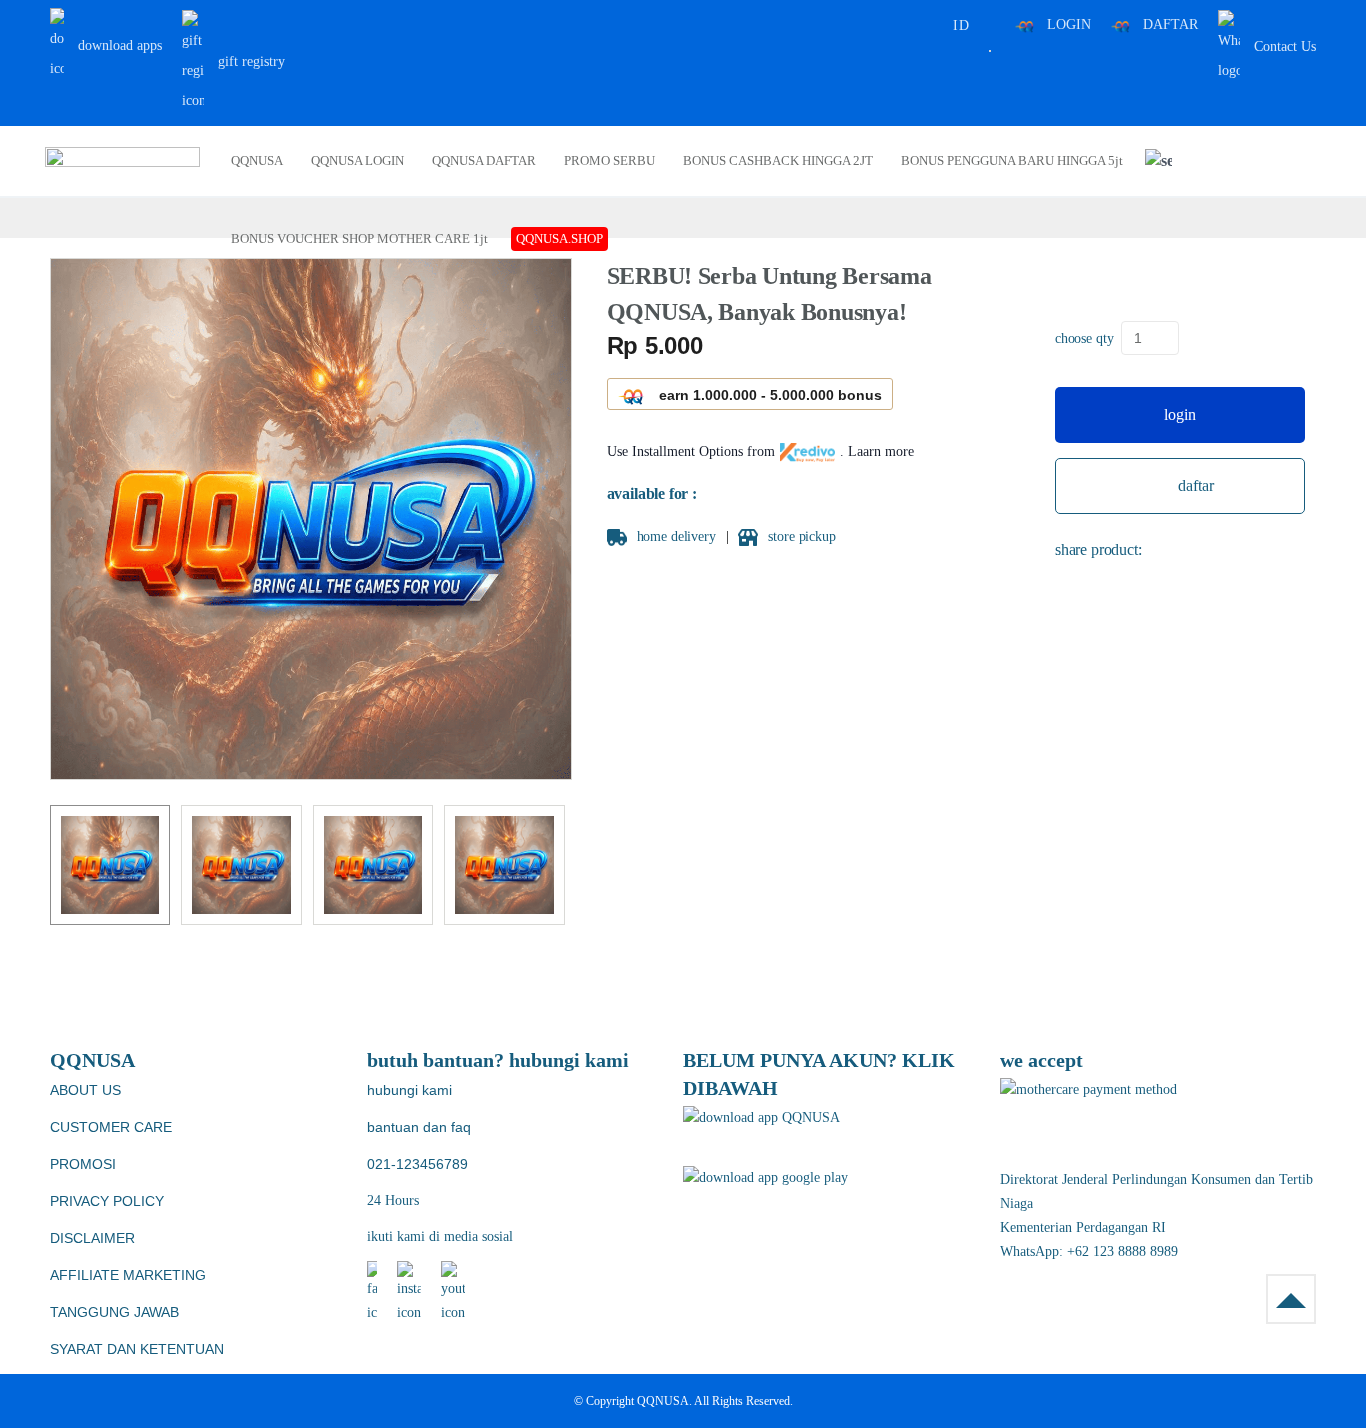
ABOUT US (85, 1090)
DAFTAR (1170, 24)
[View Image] (110, 865)
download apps (118, 45)
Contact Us (1283, 46)
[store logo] (122, 161)
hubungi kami (409, 1090)
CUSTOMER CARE (111, 1127)
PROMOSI (83, 1164)
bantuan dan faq (419, 1127)
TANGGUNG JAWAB (114, 1312)
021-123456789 (417, 1164)
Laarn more (881, 451)
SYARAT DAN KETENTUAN (137, 1349)
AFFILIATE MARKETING (128, 1275)
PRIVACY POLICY (107, 1201)
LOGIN (1069, 24)
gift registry (249, 61)
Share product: (1098, 549)
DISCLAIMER (92, 1238)
